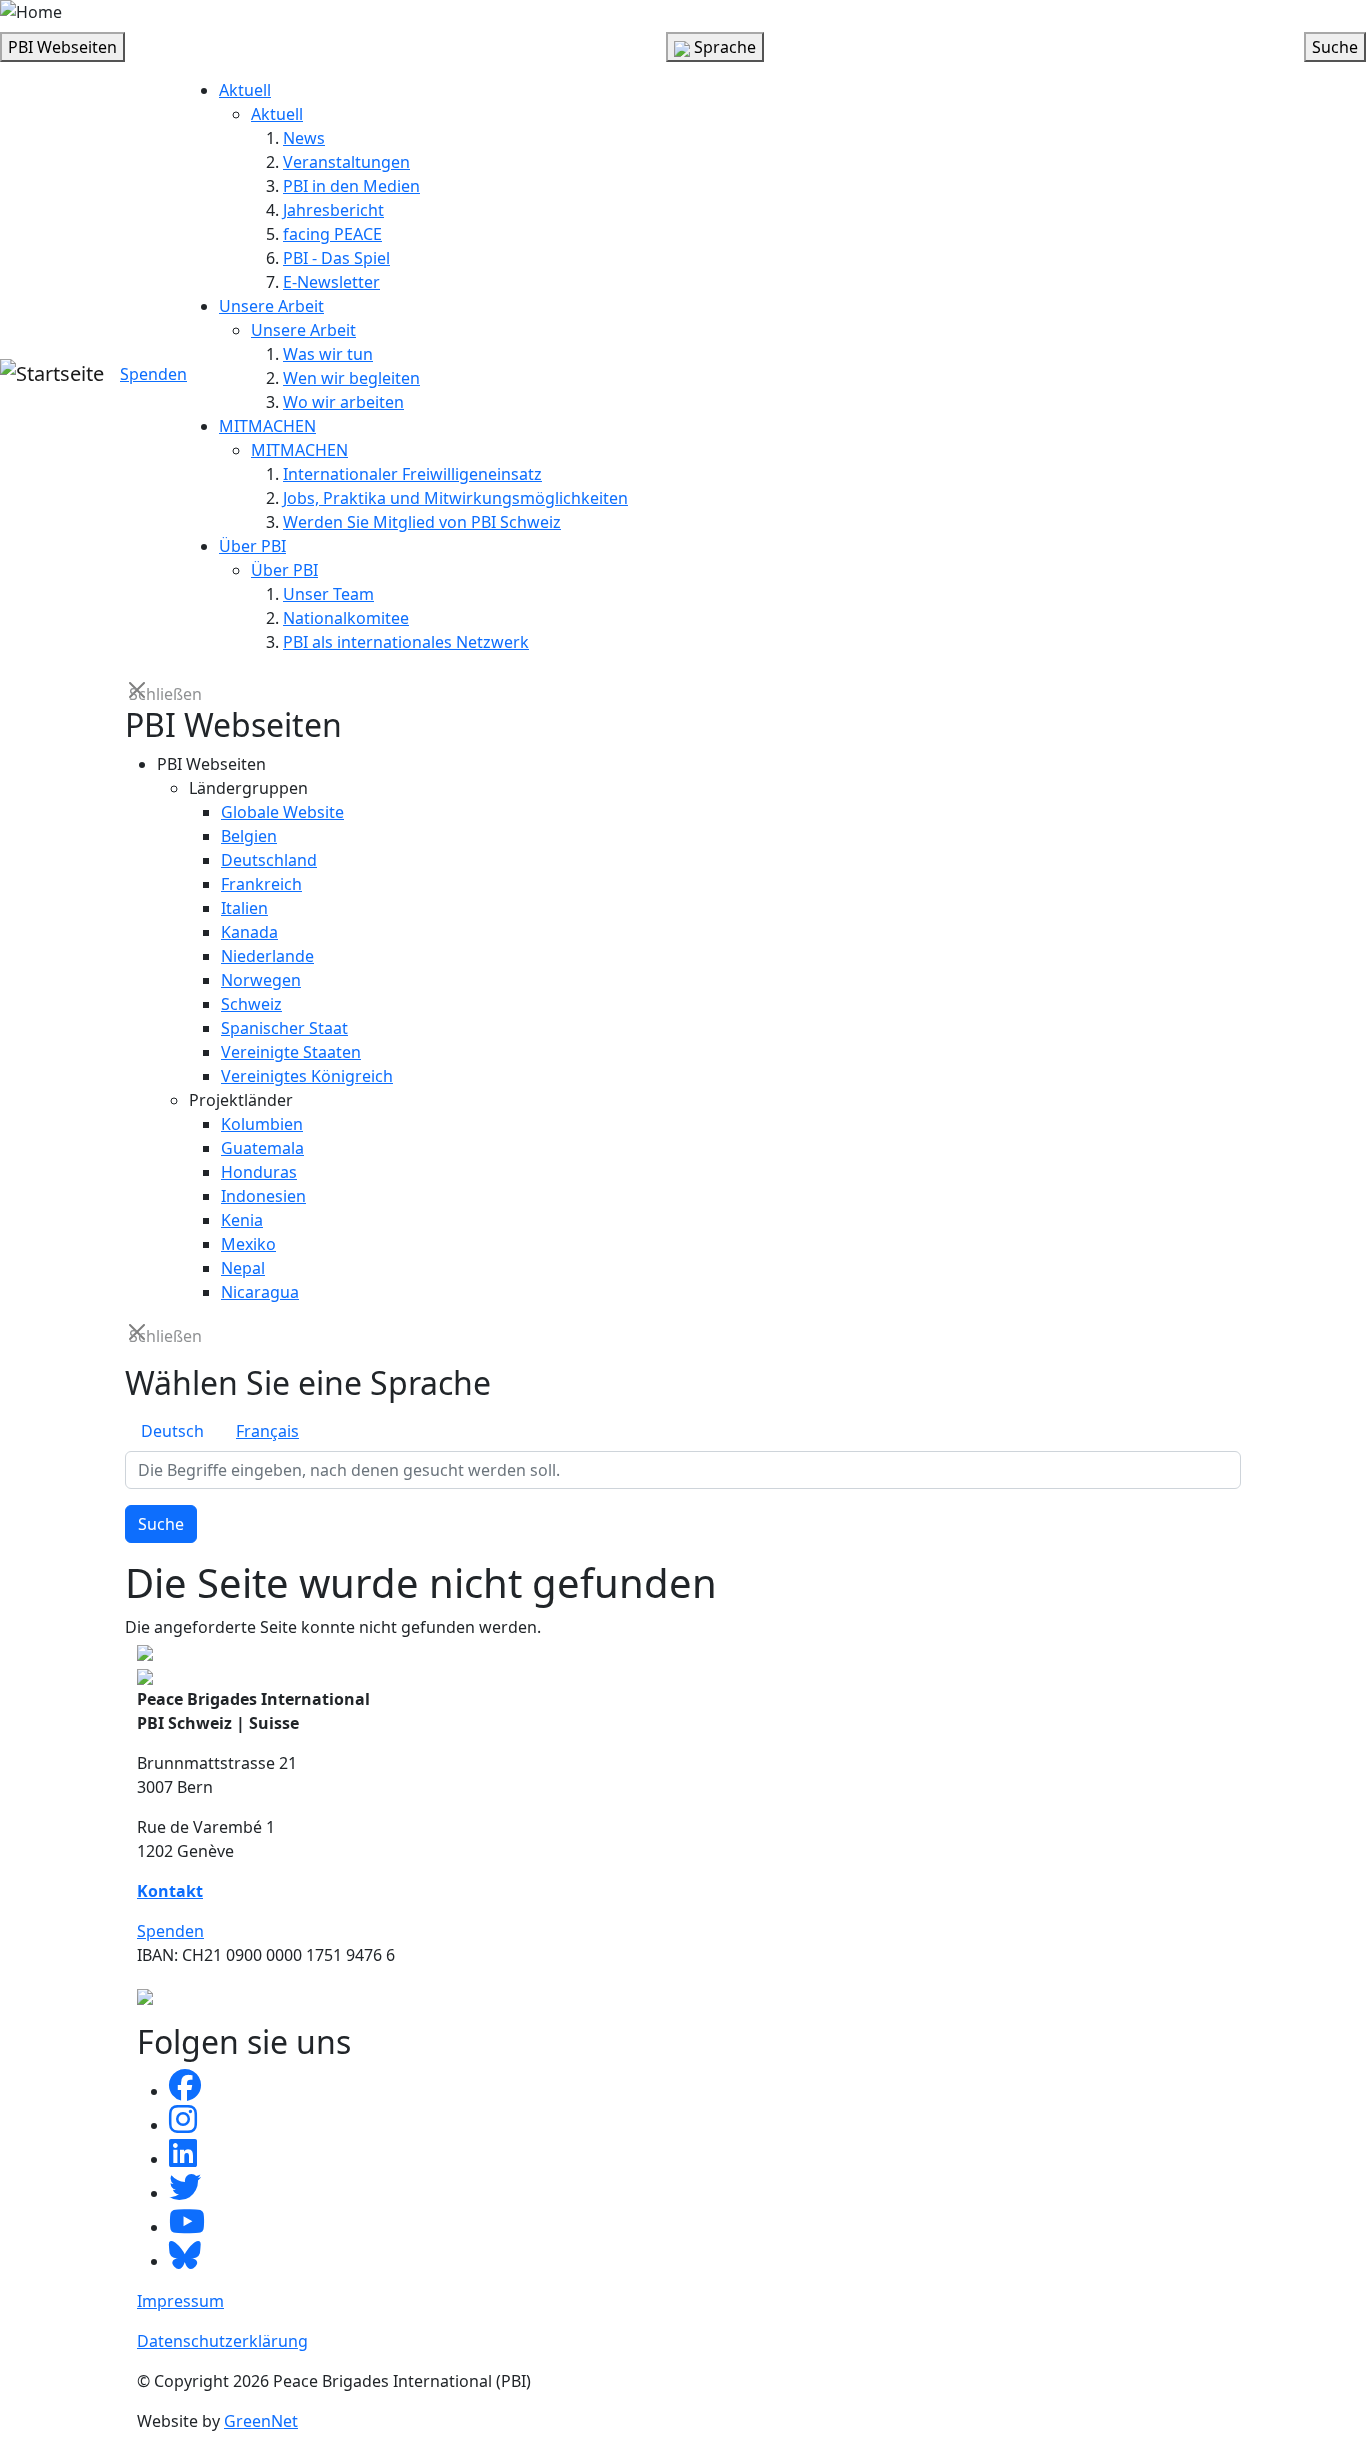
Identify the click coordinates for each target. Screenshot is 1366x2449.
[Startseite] (52, 374)
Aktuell (245, 90)
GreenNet (261, 2421)
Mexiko (248, 1244)
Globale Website (282, 812)
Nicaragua (260, 1292)
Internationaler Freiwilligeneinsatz (412, 474)
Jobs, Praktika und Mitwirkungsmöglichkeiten (455, 498)
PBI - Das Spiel (336, 258)
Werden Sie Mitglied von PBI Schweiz (422, 522)
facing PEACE (332, 234)
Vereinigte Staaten (291, 1052)
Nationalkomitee (346, 618)
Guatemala (262, 1148)
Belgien (249, 836)
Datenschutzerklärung (222, 2341)
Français (267, 1431)
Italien (244, 908)
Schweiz (251, 1004)
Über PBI (252, 546)
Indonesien (263, 1196)
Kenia (242, 1220)
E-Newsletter (331, 282)
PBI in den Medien (351, 186)
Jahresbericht (333, 210)
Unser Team (328, 594)
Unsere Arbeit (271, 306)
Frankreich (261, 884)
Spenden (153, 374)
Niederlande (267, 956)
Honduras (259, 1172)
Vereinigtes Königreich (307, 1076)
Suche (161, 1524)
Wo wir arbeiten (343, 402)
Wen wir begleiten (351, 378)
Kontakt (170, 1891)
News (304, 138)
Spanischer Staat (284, 1028)
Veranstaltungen (346, 162)
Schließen (139, 692)
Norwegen (261, 980)
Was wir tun (328, 354)
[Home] (31, 12)
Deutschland (269, 860)
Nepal (243, 1268)
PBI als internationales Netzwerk (406, 642)
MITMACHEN (267, 426)
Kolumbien (262, 1124)
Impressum (180, 2301)
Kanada (249, 932)
